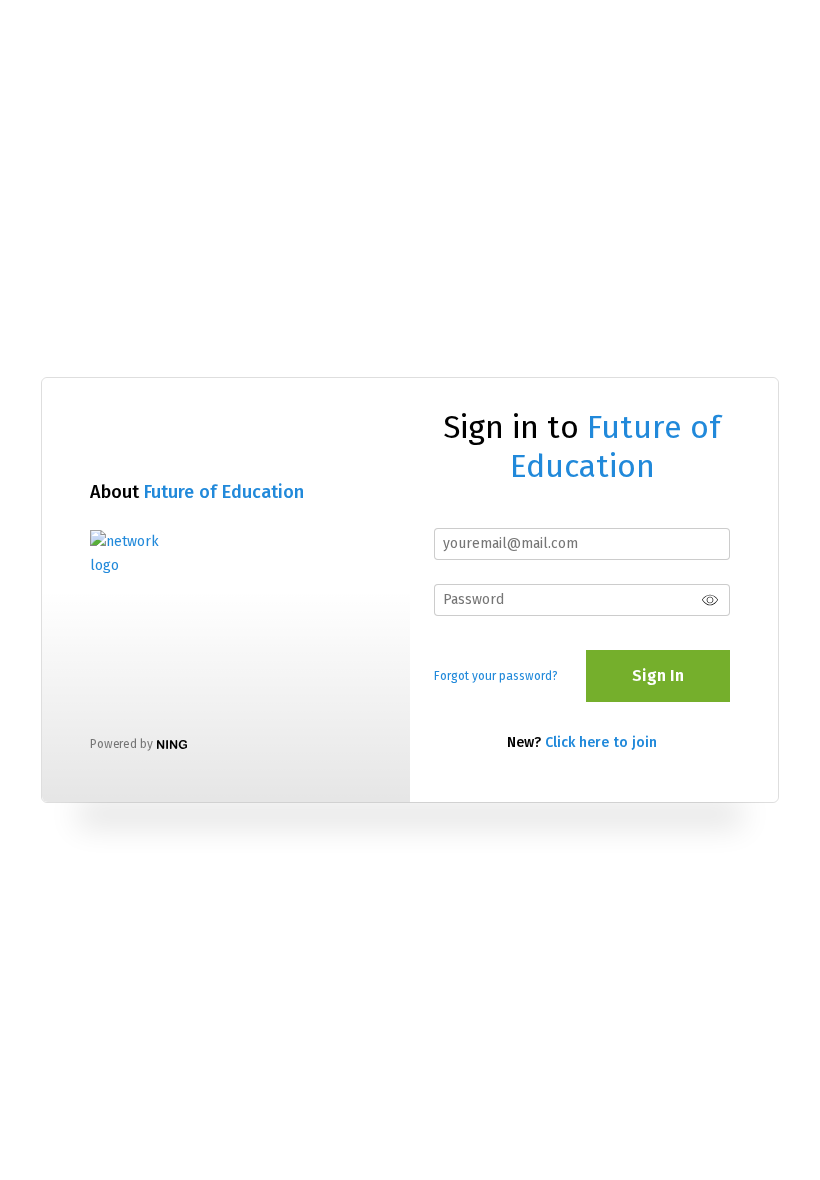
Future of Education (224, 492)
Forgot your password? (496, 676)
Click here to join (601, 742)
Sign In (658, 675)
